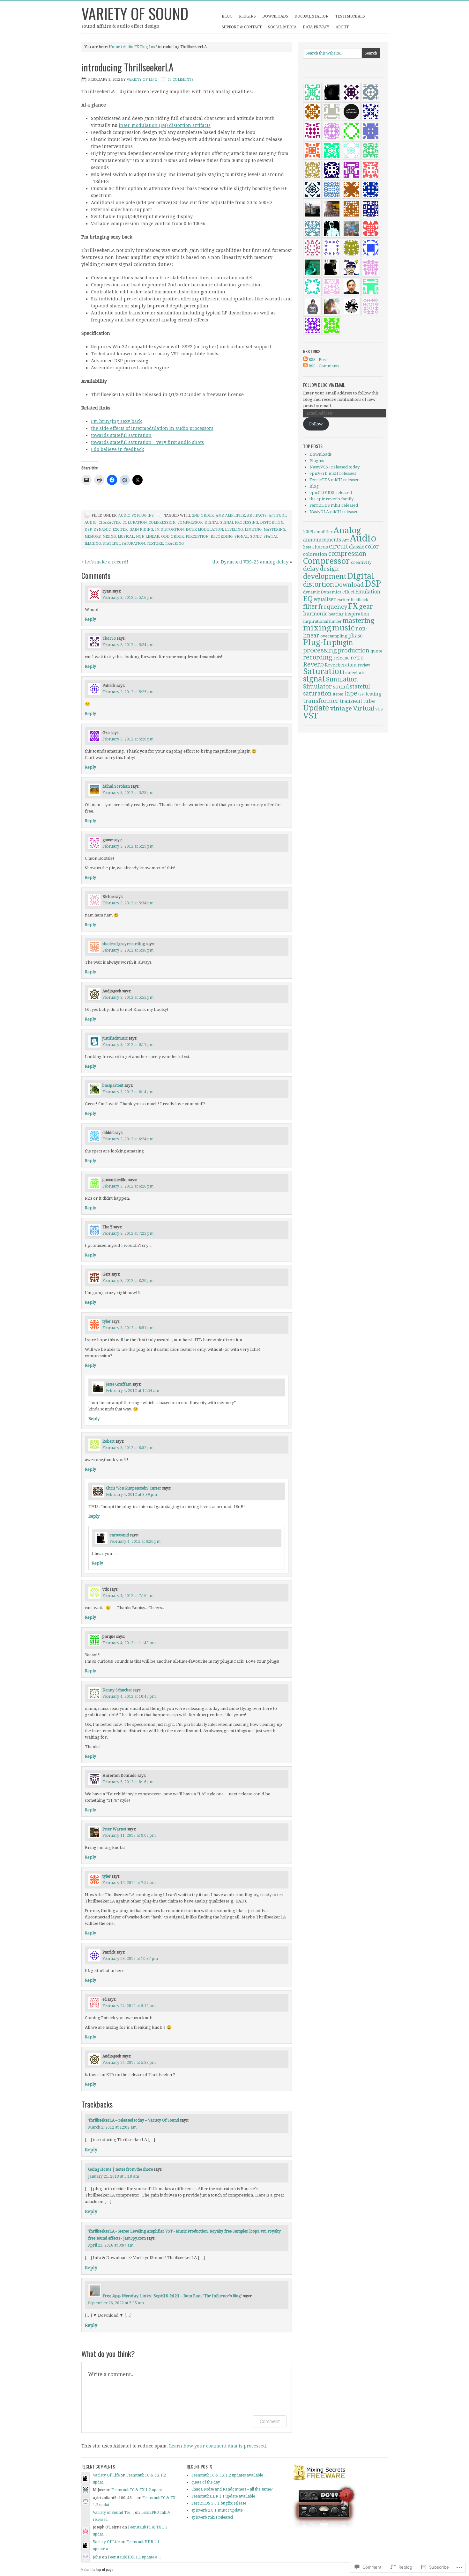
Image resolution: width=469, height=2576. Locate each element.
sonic (256, 537)
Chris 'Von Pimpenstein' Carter (134, 1488)
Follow (316, 424)
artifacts (257, 515)
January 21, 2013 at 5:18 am (114, 2176)
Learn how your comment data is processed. (218, 2446)
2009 (308, 532)
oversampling (334, 636)
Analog (347, 530)
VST (311, 716)
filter (310, 607)
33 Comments (181, 80)
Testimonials (350, 16)
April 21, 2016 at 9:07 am (111, 2245)
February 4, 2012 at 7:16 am (128, 1596)
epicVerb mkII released (333, 473)
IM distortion (169, 530)
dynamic (102, 530)
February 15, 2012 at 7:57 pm (129, 1883)
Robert (108, 1441)
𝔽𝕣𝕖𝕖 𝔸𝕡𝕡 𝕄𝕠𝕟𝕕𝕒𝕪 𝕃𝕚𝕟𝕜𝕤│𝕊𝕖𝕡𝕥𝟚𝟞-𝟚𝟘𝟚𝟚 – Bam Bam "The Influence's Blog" (172, 2296)
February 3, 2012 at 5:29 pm (128, 846)
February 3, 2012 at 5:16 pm (128, 598)
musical (126, 537)
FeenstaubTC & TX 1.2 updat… (139, 2490)
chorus (320, 547)
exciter (120, 530)
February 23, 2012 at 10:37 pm (130, 1959)
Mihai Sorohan (116, 786)
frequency (333, 607)
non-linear (148, 537)
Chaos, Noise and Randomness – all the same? (232, 2489)
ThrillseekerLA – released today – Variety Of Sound (134, 2120)
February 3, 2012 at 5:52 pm (128, 997)
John (97, 2557)
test (361, 694)
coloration (135, 523)
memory (93, 537)
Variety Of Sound (135, 13)
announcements (322, 540)
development (325, 576)
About (342, 27)
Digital (361, 576)
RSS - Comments (324, 366)
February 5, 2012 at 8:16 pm (128, 1782)
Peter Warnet (114, 1829)
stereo (338, 694)
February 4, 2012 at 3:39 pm (131, 1495)
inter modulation (204, 530)
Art (345, 540)
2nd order (203, 515)
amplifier (235, 515)
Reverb (313, 664)
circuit (339, 546)
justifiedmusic (115, 1038)
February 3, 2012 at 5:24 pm (128, 645)
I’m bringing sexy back (116, 421)
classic (357, 547)
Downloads (275, 16)
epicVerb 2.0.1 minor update (217, 2510)
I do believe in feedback (117, 449)
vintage (341, 708)
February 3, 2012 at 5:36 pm (128, 950)
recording (222, 537)
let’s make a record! (107, 562)
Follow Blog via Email (324, 385)
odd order (172, 537)
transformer (321, 701)
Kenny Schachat (117, 1690)
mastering (274, 530)
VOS (379, 709)
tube (369, 701)
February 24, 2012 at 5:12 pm (129, 2006)
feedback (359, 600)
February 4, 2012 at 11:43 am (129, 1643)
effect (348, 592)
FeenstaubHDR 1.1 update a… (134, 2557)
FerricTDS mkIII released (335, 480)
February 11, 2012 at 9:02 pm (129, 1836)
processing (320, 650)
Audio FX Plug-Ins (139, 47)
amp (220, 515)
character (110, 523)
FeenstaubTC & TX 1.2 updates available (227, 2475)
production (354, 650)
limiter (335, 622)
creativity (361, 562)
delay (311, 569)
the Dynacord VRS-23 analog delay (250, 562)
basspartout (113, 1086)
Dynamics (331, 592)
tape (351, 693)
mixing (109, 537)
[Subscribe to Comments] (305, 366)
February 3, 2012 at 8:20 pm (128, 1281)
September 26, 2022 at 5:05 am (116, 2303)
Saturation (324, 671)
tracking (174, 544)
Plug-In (317, 642)
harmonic (315, 614)
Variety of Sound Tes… (113, 2513)
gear (366, 607)
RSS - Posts (318, 360)
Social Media (282, 27)
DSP (88, 530)
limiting (253, 530)
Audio (91, 523)
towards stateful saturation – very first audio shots (147, 442)
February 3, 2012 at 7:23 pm (128, 1233)
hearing (336, 614)
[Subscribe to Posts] (305, 360)
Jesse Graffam (119, 1384)
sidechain (356, 673)
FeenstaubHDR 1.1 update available (223, 2496)
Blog (227, 16)
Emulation (368, 592)
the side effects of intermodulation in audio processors (152, 428)
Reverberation (341, 665)
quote (376, 651)
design (329, 569)
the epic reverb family (331, 499)
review (364, 665)
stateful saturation (124, 544)
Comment (270, 2421)
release (342, 658)
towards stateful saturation (121, 435)
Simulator (317, 686)
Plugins (247, 16)
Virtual (364, 708)
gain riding (141, 530)
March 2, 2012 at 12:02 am (112, 2127)
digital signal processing (231, 523)
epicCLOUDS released (331, 493)
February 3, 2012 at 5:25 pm (128, 692)
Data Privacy (316, 27)
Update (316, 708)
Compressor (190, 523)
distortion (272, 523)
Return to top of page (97, 2569)
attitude (278, 515)
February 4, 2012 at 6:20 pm (135, 1542)
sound (341, 687)
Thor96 (109, 638)
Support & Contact (242, 27)
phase (355, 636)
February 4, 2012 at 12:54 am (133, 1391)
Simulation (342, 679)
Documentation (312, 16)
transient (351, 701)
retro (357, 658)
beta (307, 547)
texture (155, 544)
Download (349, 585)
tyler (107, 1321)
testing (373, 694)
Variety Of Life (142, 80)
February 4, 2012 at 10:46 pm (129, 1696)
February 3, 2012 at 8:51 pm (128, 1328)
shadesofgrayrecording (124, 944)
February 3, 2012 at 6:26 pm (128, 1186)
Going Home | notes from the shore (120, 2169)
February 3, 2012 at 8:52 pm (128, 1448)
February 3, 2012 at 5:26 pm (128, 739)
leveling (234, 530)
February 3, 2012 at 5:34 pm (128, 903)
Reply (90, 619)
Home (114, 47)
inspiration (357, 614)
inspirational (316, 621)
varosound (119, 1535)
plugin (343, 643)
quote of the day (206, 2482)
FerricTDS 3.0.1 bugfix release (219, 2503)
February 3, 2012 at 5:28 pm (128, 793)
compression (162, 523)
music (343, 628)
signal (241, 537)
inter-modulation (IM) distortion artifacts (165, 125)
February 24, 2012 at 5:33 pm (129, 2063)
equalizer (325, 600)
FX (353, 606)
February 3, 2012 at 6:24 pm (128, 1139)
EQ (308, 599)
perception (197, 537)
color (372, 547)
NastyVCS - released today (335, 467)
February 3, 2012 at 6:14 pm (128, 1092)
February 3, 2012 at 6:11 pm (128, 1045)
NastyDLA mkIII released (334, 512)
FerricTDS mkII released (334, 505)
